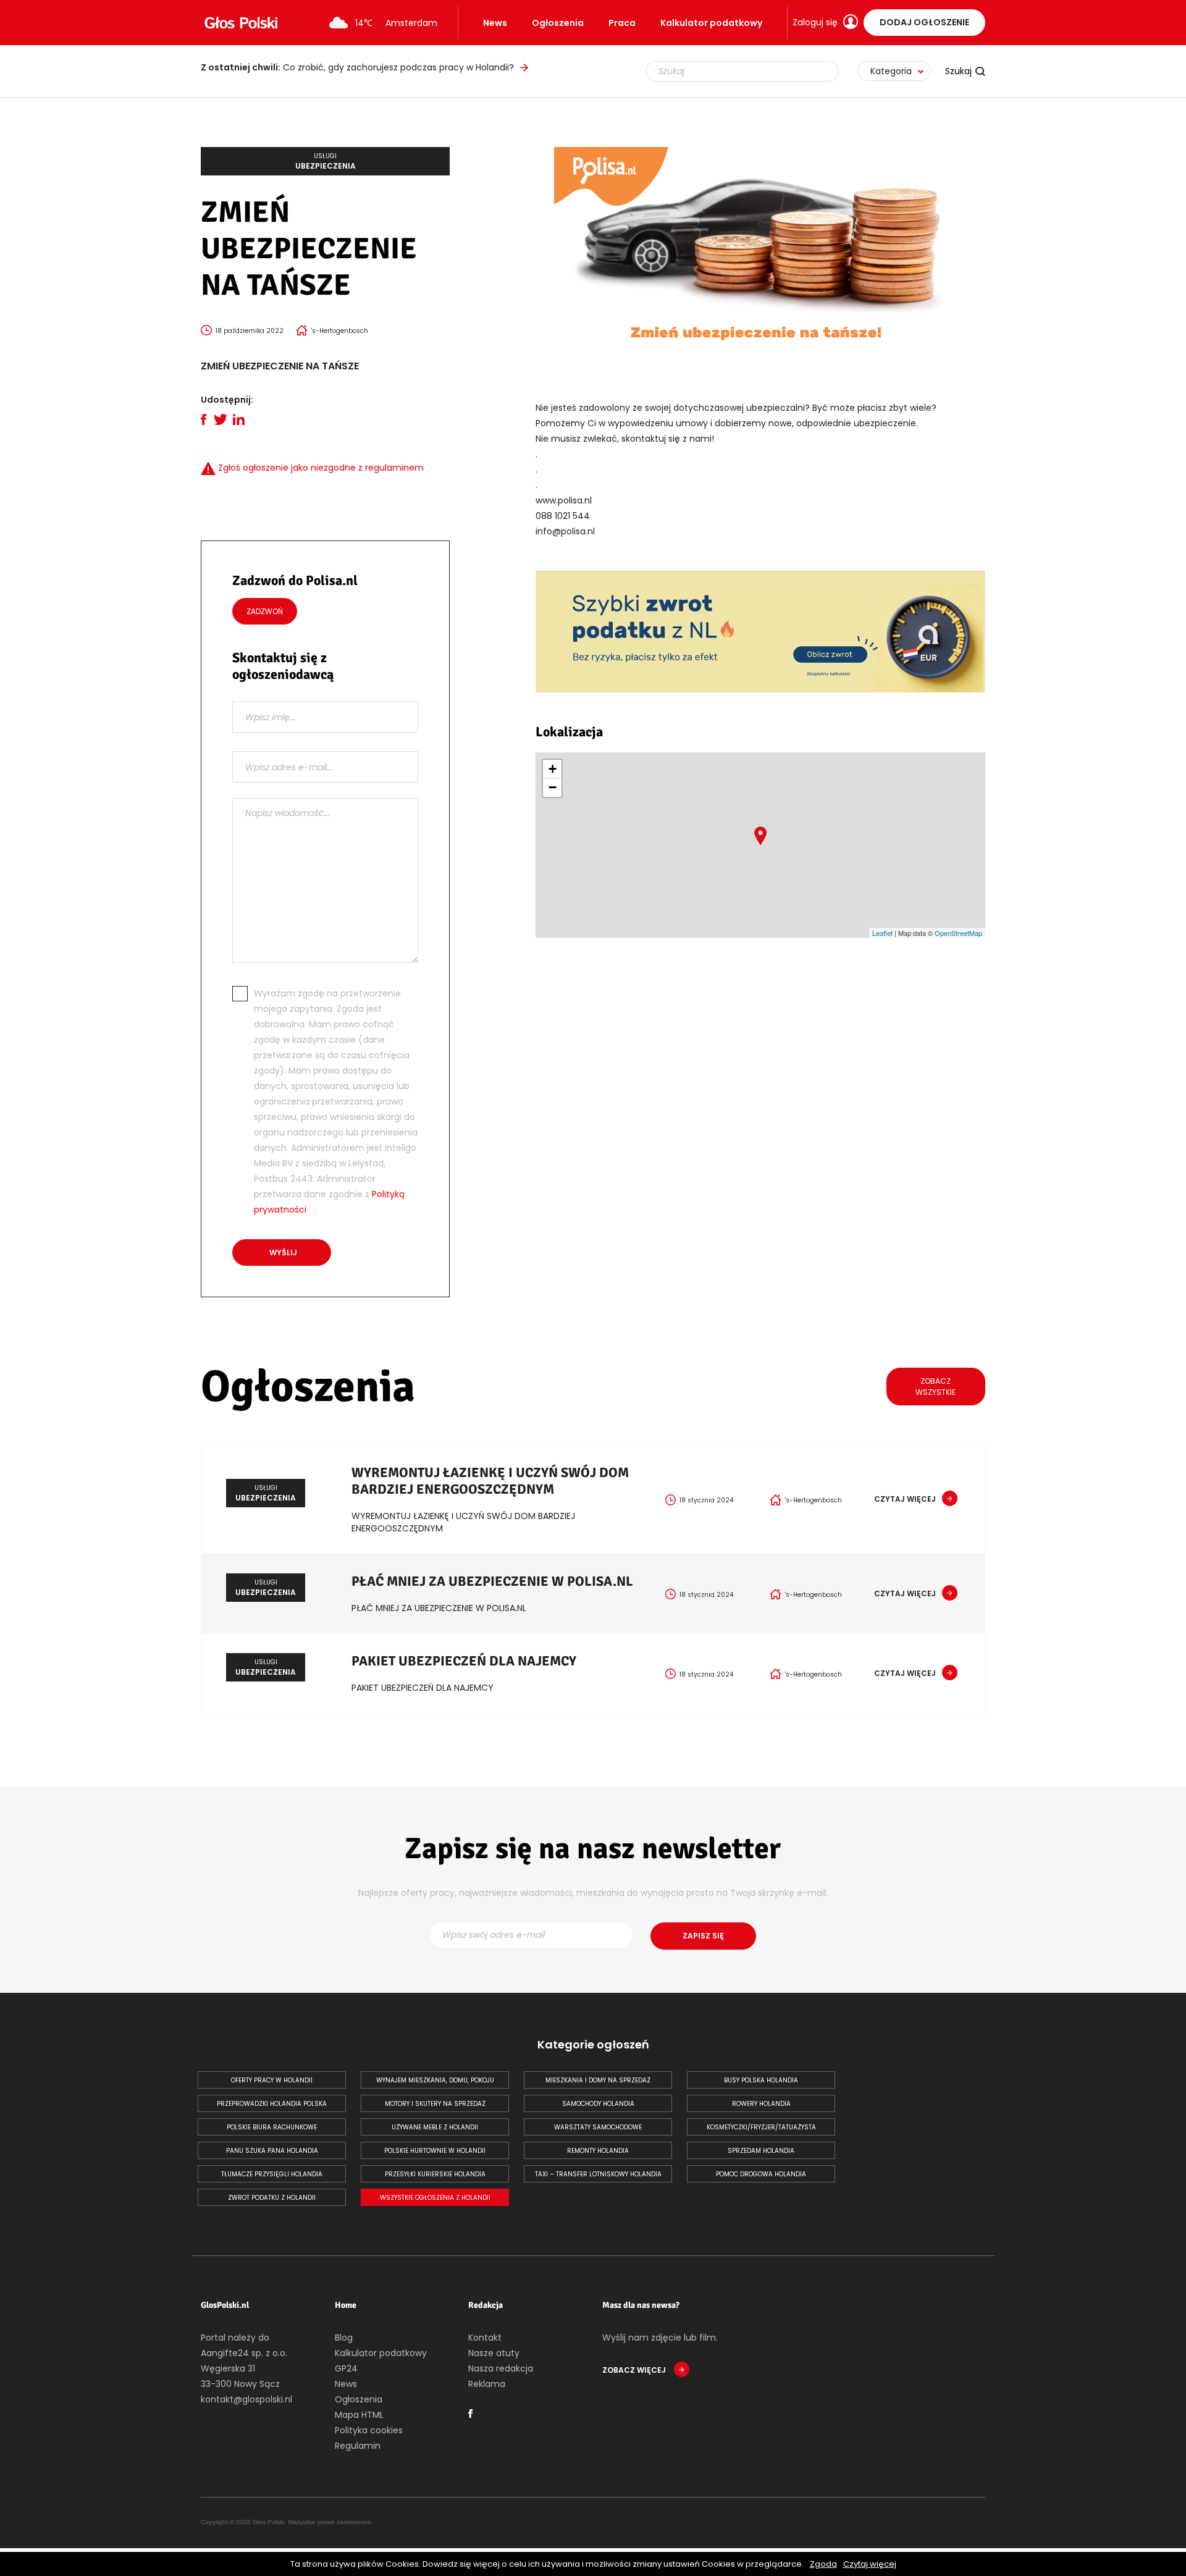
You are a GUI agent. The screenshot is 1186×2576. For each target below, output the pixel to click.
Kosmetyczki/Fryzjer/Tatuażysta (761, 2127)
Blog (344, 2338)
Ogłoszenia (558, 23)
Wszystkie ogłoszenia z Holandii (435, 2198)
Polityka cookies (369, 2430)
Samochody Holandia (598, 2104)
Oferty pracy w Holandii (272, 2080)
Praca (622, 23)
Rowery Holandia (761, 2104)
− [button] (553, 787)
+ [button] (553, 769)
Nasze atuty (494, 2353)
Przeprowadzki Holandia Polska (272, 2104)
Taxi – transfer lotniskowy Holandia (598, 2174)
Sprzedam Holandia (761, 2151)
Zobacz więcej (635, 2370)
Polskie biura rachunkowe (272, 2127)
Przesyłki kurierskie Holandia (435, 2174)
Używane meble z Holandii (435, 2127)
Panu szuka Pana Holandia (272, 2151)
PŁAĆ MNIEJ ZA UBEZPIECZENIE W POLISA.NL (492, 1581)
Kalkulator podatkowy (711, 23)
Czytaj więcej (870, 2564)
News (495, 23)
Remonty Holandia (598, 2151)
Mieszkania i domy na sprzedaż (598, 2080)
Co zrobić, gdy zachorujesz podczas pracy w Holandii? (357, 67)
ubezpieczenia (326, 161)
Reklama (487, 2384)
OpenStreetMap (958, 933)
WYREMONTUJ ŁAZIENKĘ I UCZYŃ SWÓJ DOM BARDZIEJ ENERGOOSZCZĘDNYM (490, 1481)
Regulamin (358, 2446)
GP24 (346, 2368)
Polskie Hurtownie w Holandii (435, 2151)
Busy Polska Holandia (761, 2080)
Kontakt (485, 2338)
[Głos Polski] (241, 23)
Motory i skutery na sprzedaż (435, 2104)
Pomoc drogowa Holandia (761, 2174)
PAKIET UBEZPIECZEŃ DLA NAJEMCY (464, 1661)
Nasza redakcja (501, 2368)
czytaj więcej (905, 1499)
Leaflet (882, 933)
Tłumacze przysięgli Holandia (272, 2174)
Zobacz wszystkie (936, 1387)
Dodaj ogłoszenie (924, 22)
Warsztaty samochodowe (598, 2127)
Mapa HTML (359, 2415)
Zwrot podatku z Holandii (272, 2198)
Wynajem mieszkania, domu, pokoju (435, 2080)
